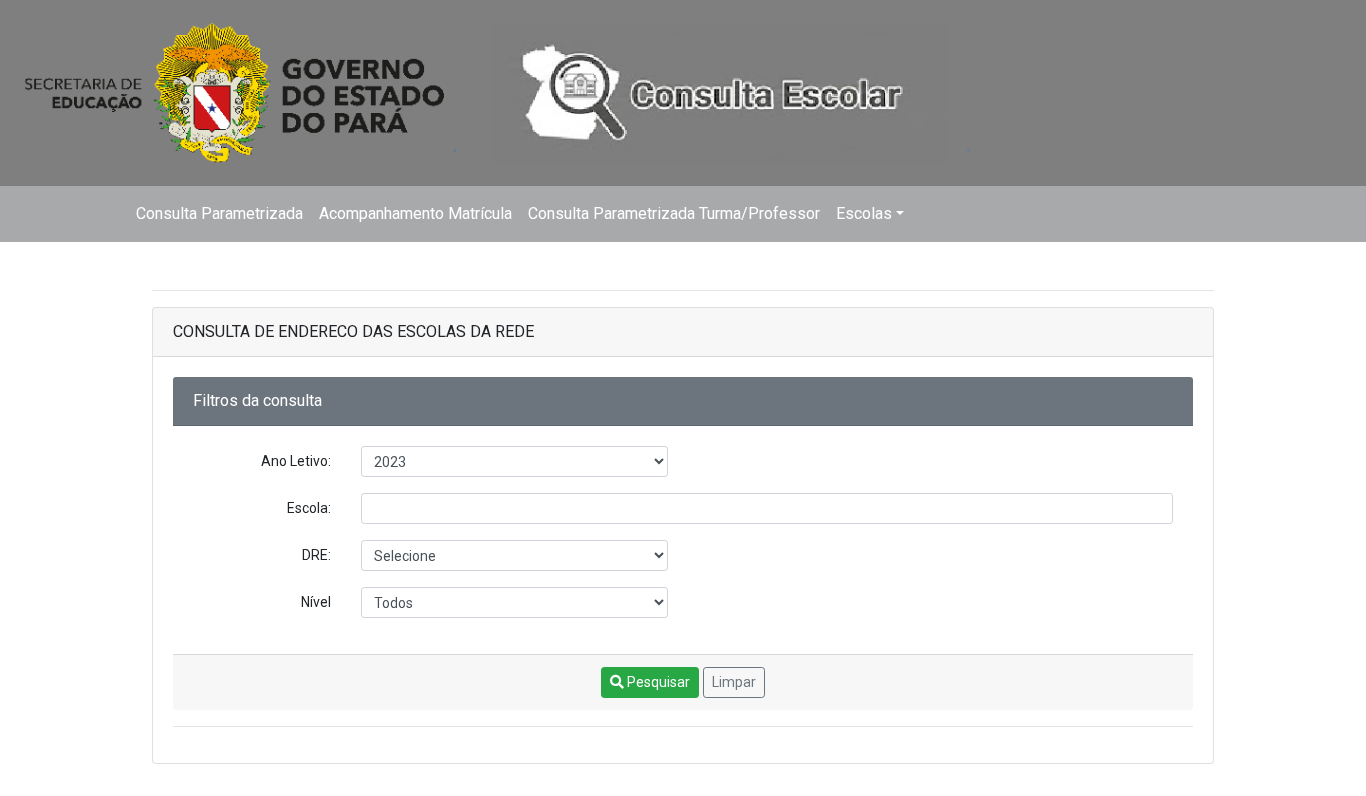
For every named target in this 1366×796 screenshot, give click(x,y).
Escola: (309, 508)
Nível (316, 602)
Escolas (864, 213)
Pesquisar (657, 682)
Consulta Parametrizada (219, 213)
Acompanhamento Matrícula (415, 213)
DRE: (316, 555)
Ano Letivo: (296, 461)
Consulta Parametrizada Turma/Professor (674, 213)
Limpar (734, 682)
